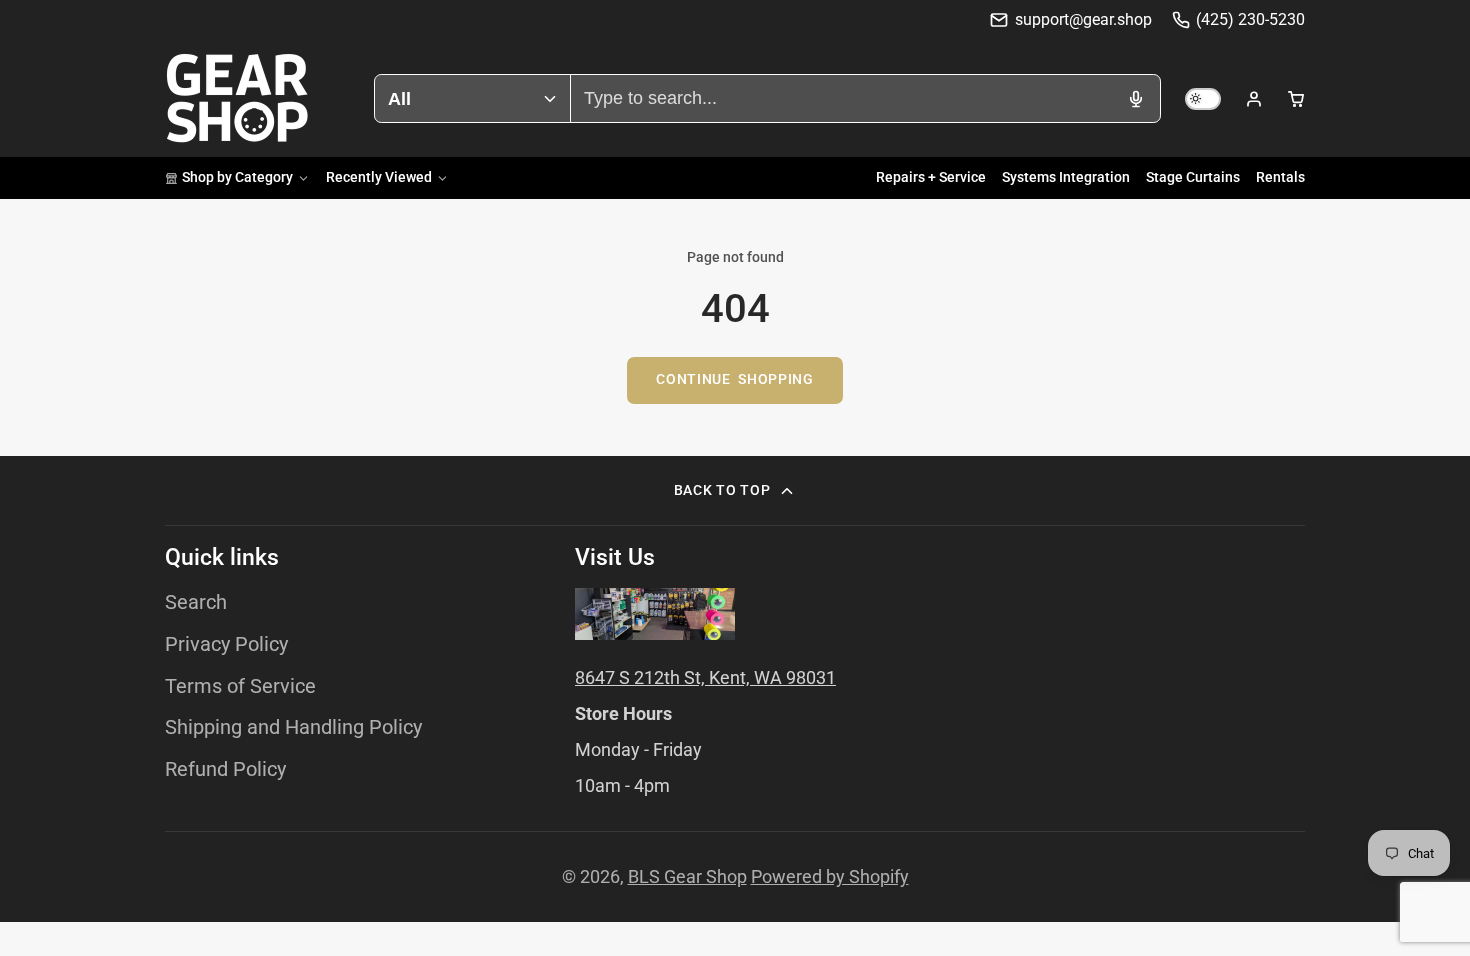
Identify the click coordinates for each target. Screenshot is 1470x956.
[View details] (655, 614)
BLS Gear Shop (687, 876)
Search (196, 602)
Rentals (1280, 177)
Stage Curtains (1193, 177)
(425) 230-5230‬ (1250, 19)
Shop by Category (237, 177)
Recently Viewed (379, 177)
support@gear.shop (1083, 19)
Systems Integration (1066, 177)
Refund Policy (225, 769)
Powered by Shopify (830, 876)
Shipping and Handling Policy (293, 727)
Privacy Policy (226, 644)
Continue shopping (735, 379)
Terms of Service (240, 686)
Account (1254, 99)
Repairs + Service (931, 177)
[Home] (237, 98)
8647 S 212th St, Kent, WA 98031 (705, 677)
